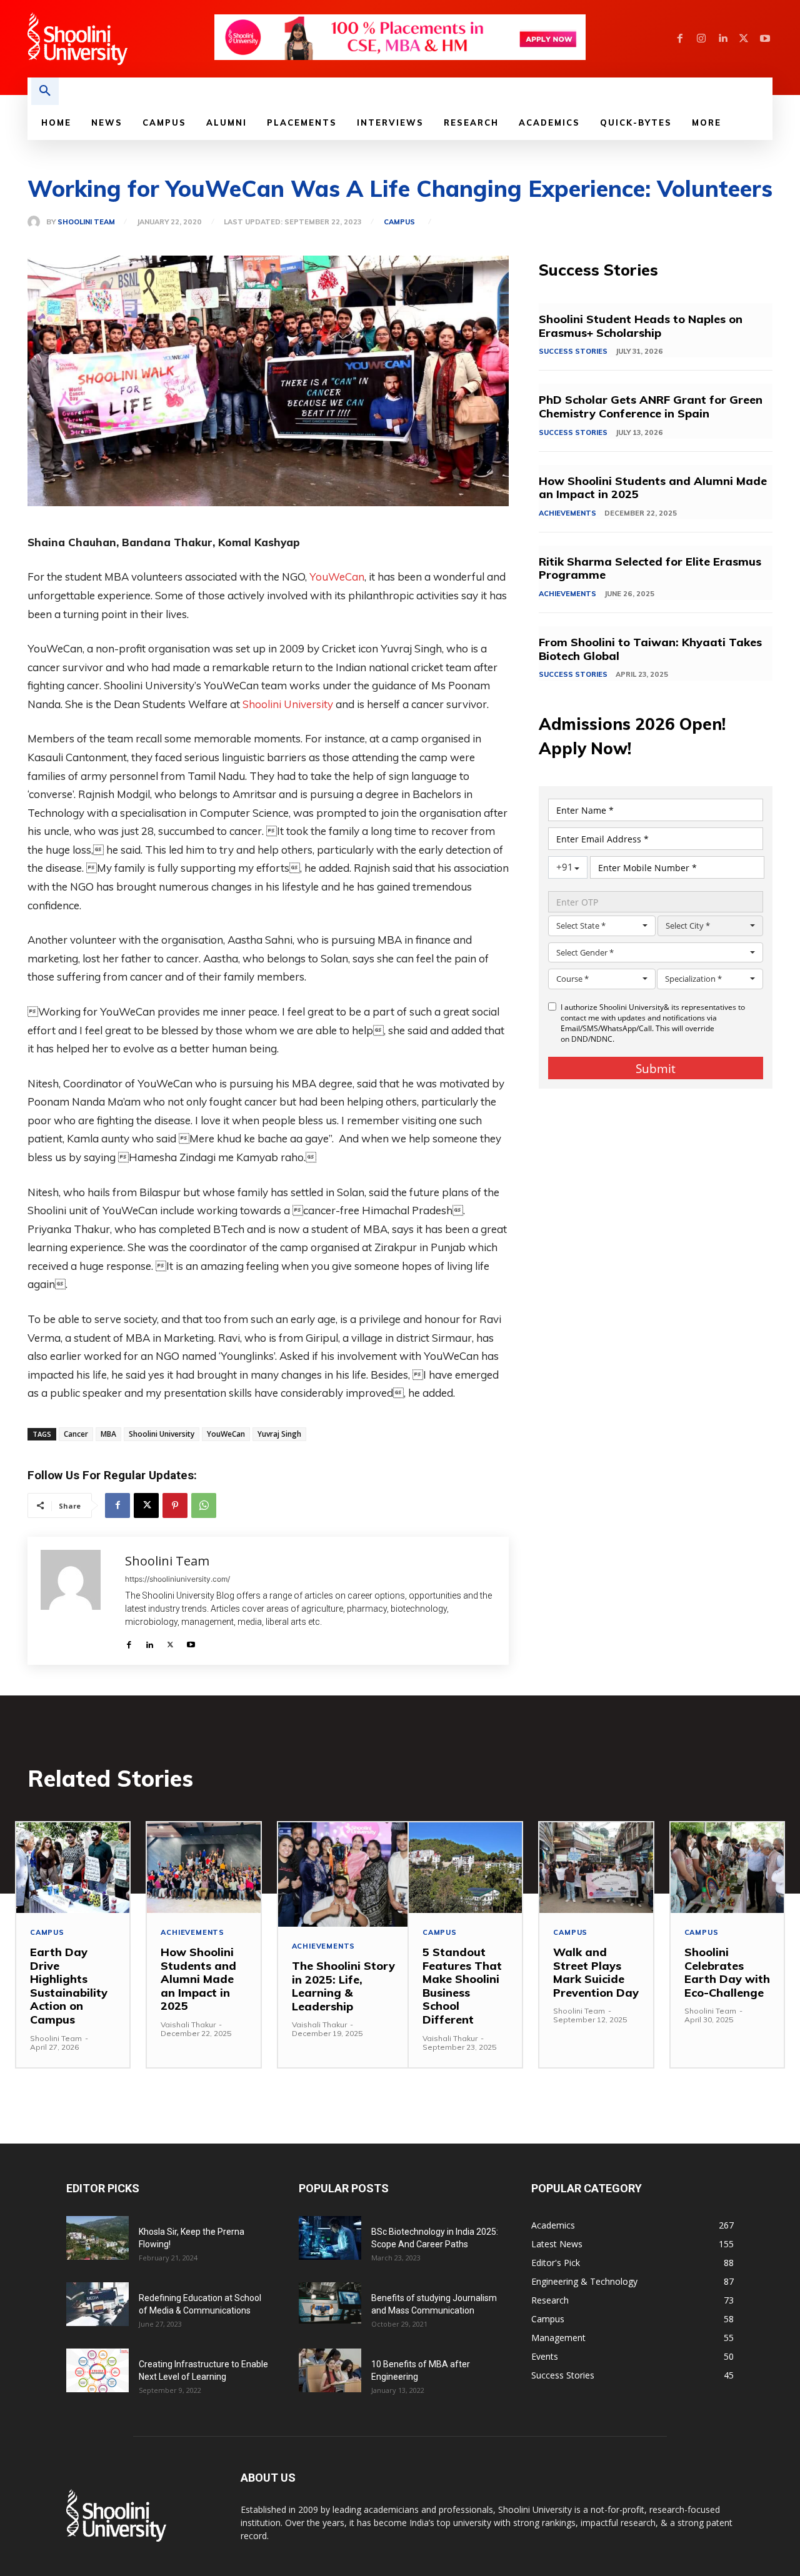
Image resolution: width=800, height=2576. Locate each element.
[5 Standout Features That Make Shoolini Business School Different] (465, 1868)
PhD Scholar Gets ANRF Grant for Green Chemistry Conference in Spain (651, 407)
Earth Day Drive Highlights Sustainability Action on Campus (69, 1986)
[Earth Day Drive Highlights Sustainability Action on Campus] (73, 1868)
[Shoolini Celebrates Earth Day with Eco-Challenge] (727, 1868)
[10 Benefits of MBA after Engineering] (330, 2370)
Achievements (567, 513)
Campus (399, 222)
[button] (45, 91)
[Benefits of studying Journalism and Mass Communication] (330, 2303)
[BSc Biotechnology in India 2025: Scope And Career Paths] (330, 2238)
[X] (744, 39)
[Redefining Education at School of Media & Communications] (97, 2304)
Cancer (76, 1434)
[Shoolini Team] (37, 222)
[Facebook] (680, 39)
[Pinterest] (175, 1505)
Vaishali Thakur (188, 2024)
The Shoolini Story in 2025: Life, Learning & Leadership (343, 1986)
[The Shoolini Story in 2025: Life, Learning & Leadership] (343, 1875)
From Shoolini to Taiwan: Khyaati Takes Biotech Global (650, 649)
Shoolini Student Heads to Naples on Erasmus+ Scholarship (641, 326)
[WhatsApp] (204, 1505)
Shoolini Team (86, 222)
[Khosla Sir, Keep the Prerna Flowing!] (97, 2238)
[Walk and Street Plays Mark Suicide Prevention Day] (596, 1868)
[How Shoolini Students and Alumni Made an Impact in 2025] (203, 1868)
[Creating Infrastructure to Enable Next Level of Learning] (97, 2370)
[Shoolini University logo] (120, 39)
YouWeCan (337, 577)
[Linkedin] (722, 39)
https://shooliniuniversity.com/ (177, 1579)
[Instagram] (701, 39)
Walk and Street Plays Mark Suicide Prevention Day (596, 1972)
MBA (108, 1434)
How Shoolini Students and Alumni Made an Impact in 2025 (653, 488)
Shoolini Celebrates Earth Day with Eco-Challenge (727, 1972)
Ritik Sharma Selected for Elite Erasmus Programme (650, 568)
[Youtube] (765, 39)
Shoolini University (288, 704)
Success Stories (573, 351)
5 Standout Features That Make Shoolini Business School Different (462, 1986)
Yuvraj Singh (279, 1434)
